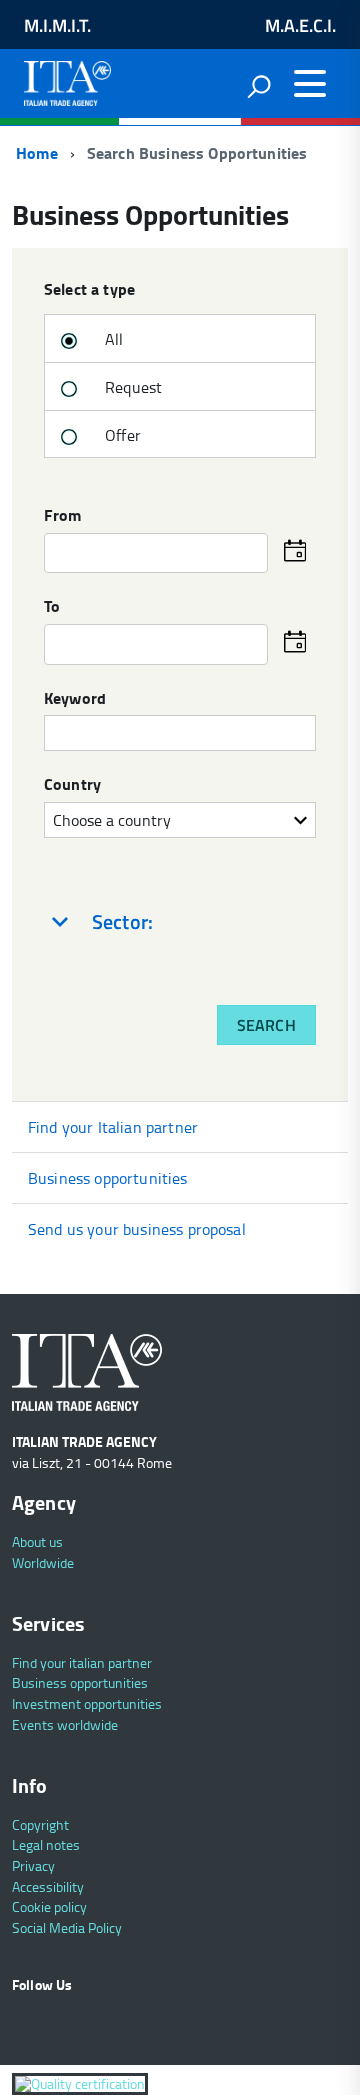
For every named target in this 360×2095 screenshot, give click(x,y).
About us (37, 1541)
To (52, 607)
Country (72, 785)
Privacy (33, 1865)
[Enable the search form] (259, 86)
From (63, 516)
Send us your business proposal (137, 1229)
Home (35, 152)
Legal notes (46, 1844)
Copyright (40, 1824)
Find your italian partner (82, 1662)
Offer (121, 435)
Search (266, 1025)
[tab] (180, 921)
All (112, 339)
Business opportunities (108, 1178)
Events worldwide (65, 1724)
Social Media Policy (67, 1927)
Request (131, 387)
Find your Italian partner (113, 1127)
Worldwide (43, 1562)
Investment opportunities (87, 1703)
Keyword (75, 699)
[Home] (67, 79)
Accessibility (48, 1886)
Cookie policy (49, 1906)
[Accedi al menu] (310, 84)
